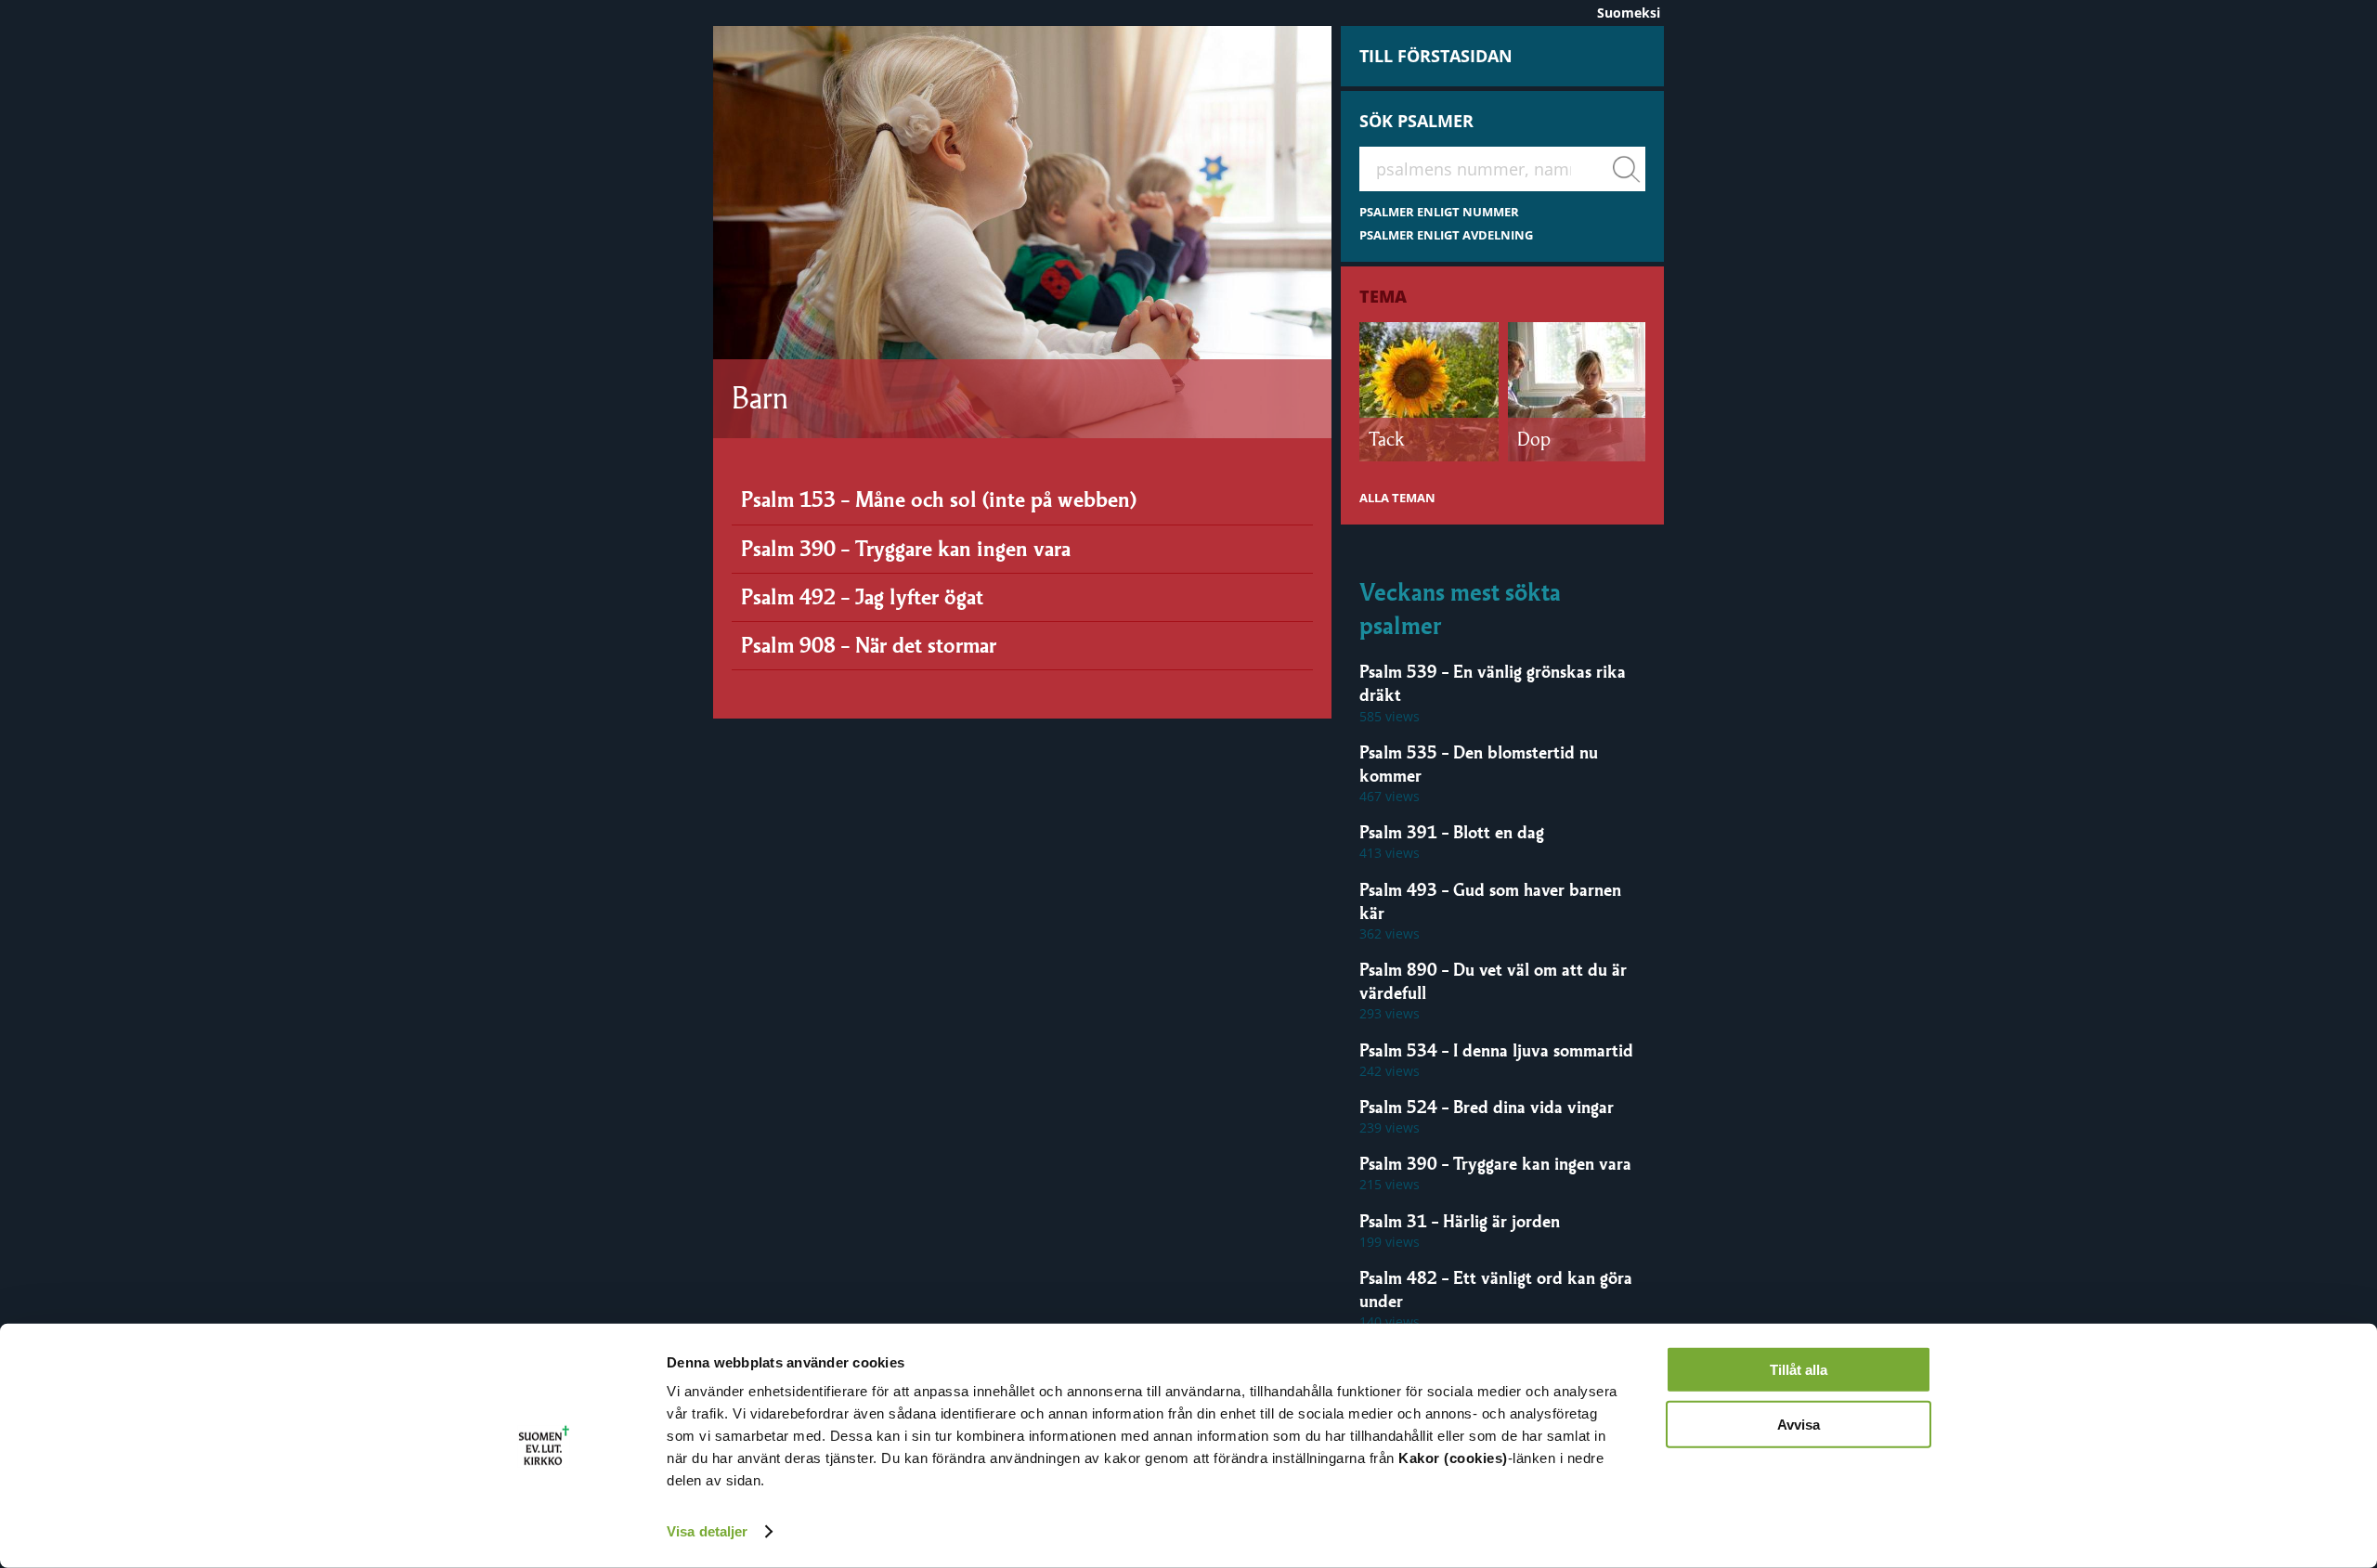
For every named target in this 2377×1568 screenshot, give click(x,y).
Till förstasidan (1436, 56)
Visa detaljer (707, 1531)
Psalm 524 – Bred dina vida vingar (1487, 1107)
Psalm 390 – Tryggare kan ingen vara (906, 549)
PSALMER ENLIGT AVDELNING (1446, 235)
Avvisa (1799, 1424)
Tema (1383, 296)
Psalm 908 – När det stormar (869, 645)
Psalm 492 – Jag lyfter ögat (862, 597)
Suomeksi (1629, 13)
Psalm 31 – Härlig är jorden (1460, 1221)
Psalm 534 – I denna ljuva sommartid (1496, 1050)
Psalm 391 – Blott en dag (1452, 832)
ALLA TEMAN (1397, 498)
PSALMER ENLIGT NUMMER (1439, 212)
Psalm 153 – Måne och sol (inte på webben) (939, 499)
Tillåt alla (1799, 1370)
